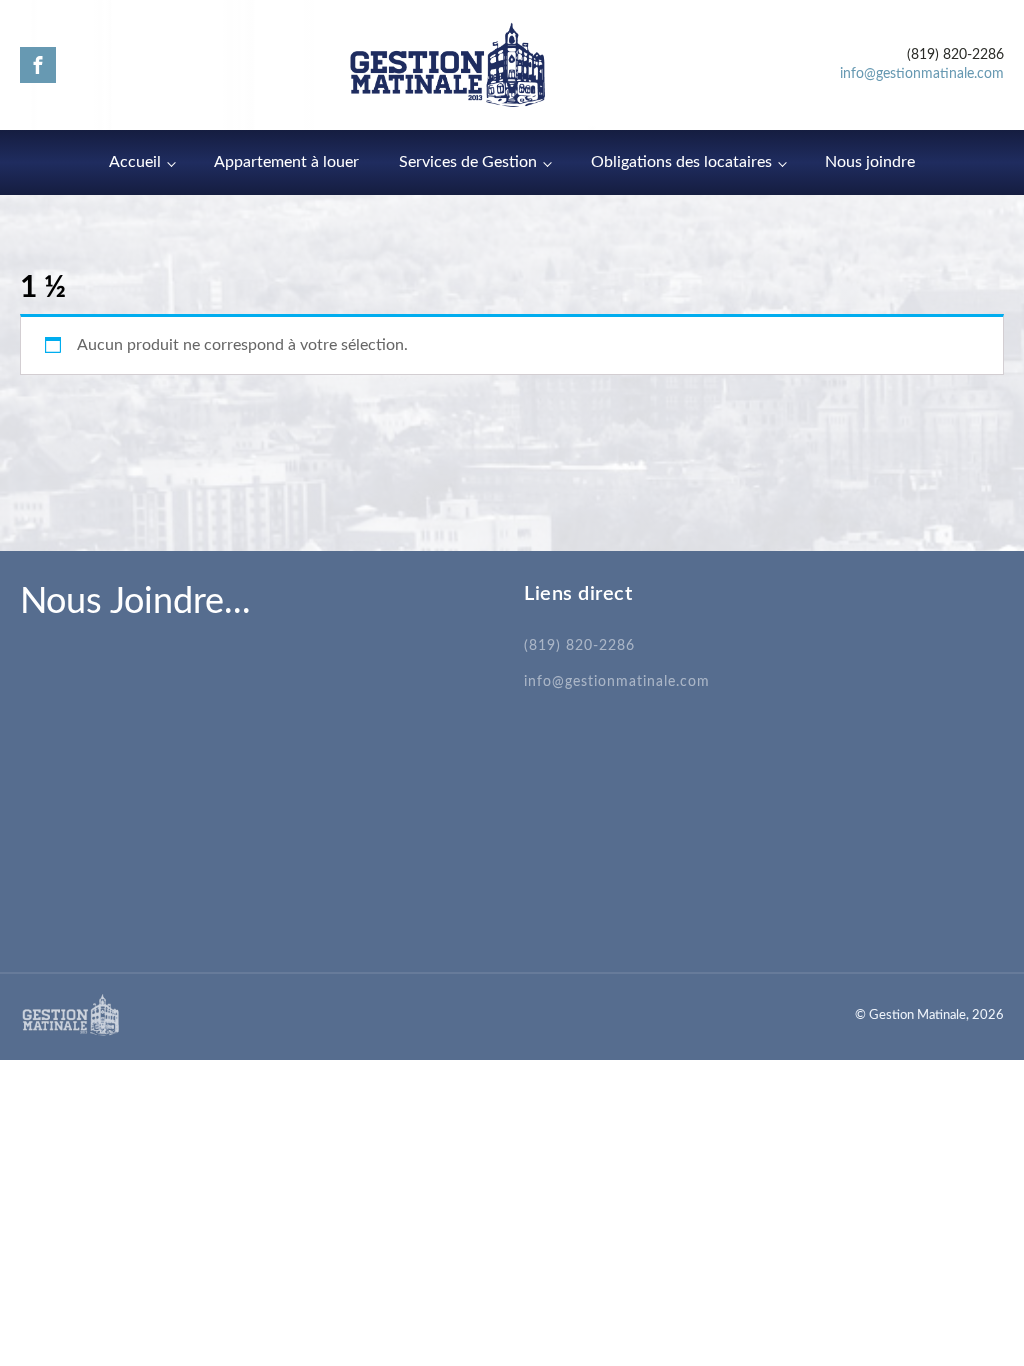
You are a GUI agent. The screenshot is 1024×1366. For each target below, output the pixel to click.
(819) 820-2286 (579, 646)
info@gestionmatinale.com (922, 74)
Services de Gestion (468, 162)
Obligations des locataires (681, 162)
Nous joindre (870, 162)
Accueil (135, 162)
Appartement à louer (286, 162)
